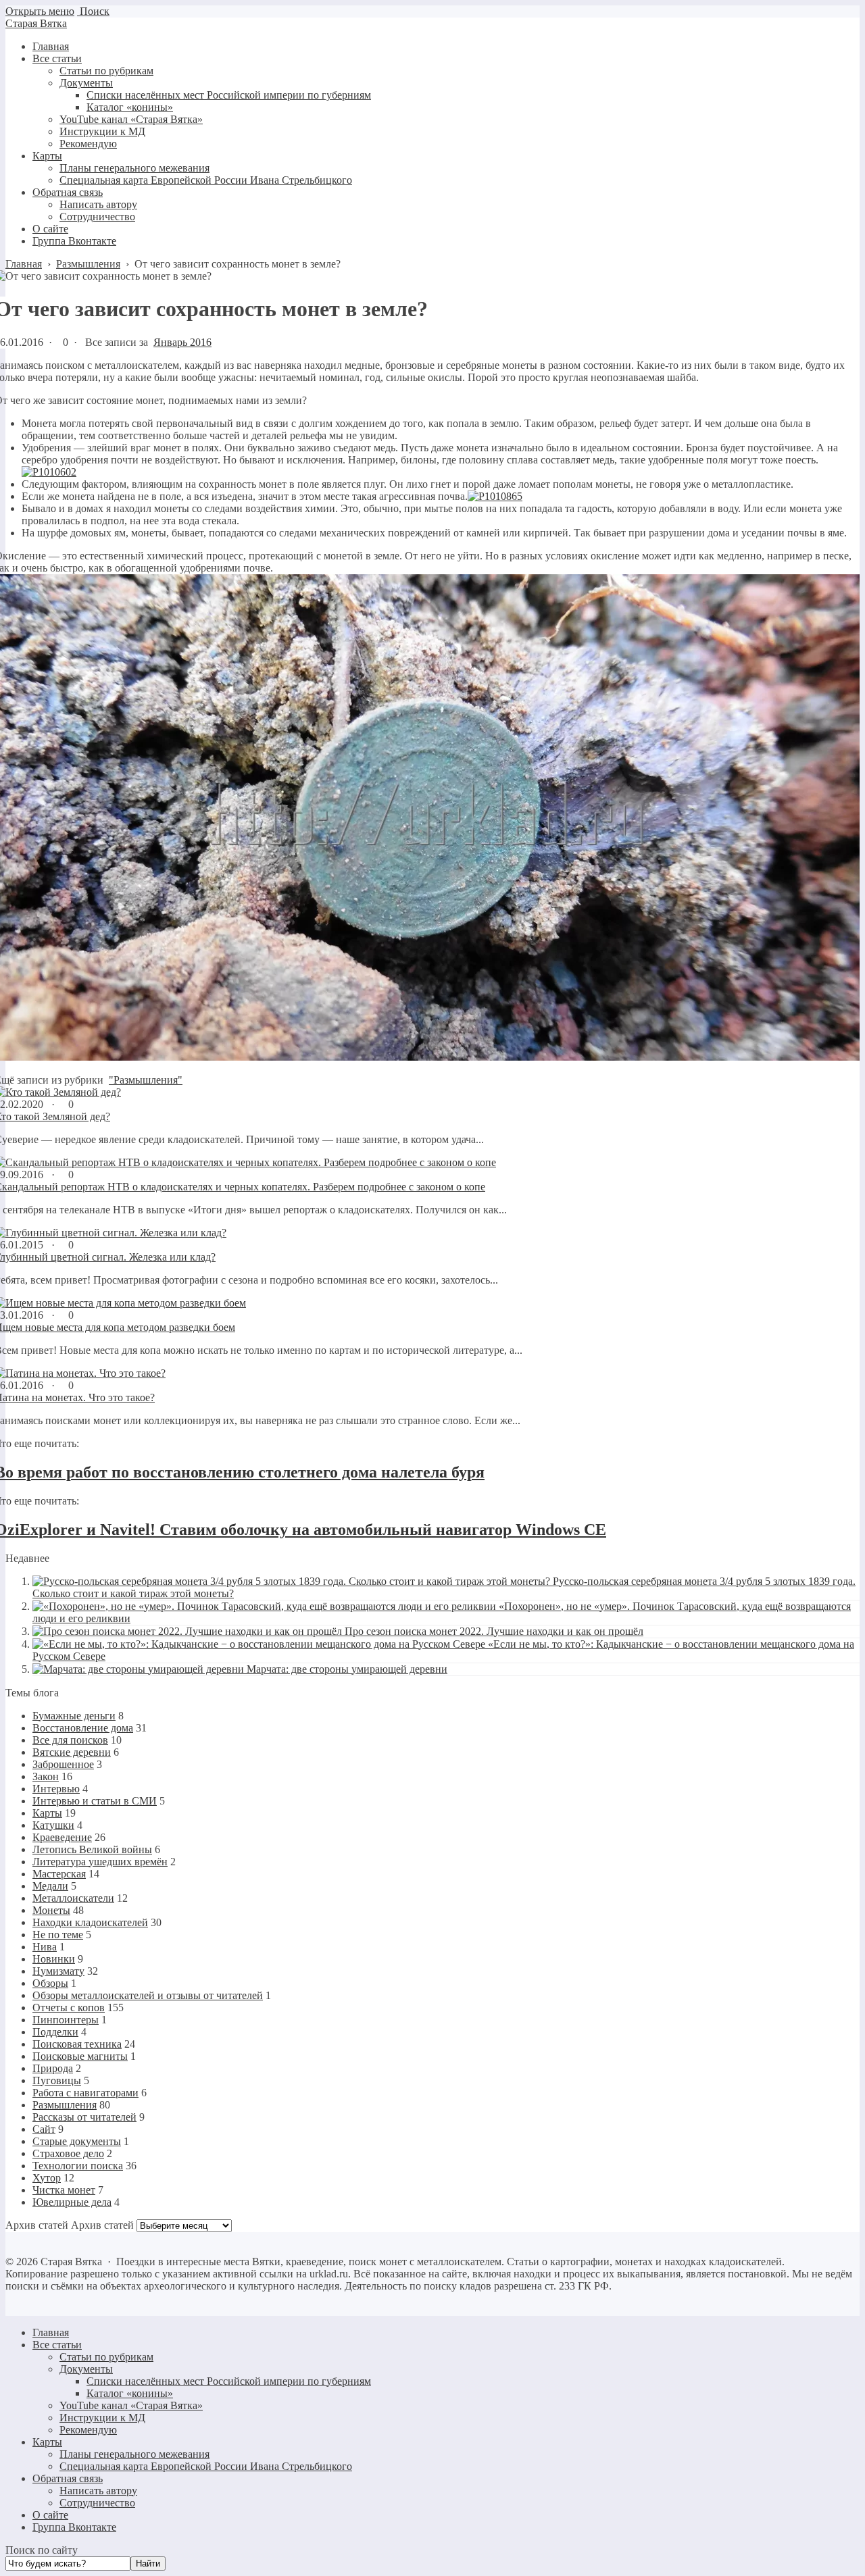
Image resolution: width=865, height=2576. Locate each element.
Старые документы (77, 2141)
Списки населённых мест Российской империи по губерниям (229, 2381)
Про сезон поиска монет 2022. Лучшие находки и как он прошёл (494, 1631)
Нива (45, 1947)
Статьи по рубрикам (106, 2357)
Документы (86, 2369)
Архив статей (102, 2225)
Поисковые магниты (80, 2056)
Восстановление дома (83, 1728)
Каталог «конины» (130, 2393)
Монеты (51, 1910)
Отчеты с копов (69, 2007)
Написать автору (98, 2491)
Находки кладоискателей (90, 1922)
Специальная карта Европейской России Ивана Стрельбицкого (206, 2466)
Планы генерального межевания (134, 2454)
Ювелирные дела (72, 2202)
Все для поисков (70, 1740)
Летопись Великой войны (92, 1849)
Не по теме (58, 1935)
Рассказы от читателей (84, 2117)
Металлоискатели (73, 1898)
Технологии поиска (78, 2166)
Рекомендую (88, 2430)
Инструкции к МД (102, 2418)
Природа (53, 2068)
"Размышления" (146, 1080)
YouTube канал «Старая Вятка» (131, 2405)
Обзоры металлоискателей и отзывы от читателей (148, 1995)
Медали (50, 1886)
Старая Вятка (36, 23)
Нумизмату (58, 1971)
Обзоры (50, 1983)
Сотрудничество (97, 2503)
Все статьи (57, 2345)
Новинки (54, 1959)
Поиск (93, 11)
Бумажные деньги (74, 1716)
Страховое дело (68, 2153)
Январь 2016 (182, 342)
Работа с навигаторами (85, 2093)
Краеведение (62, 1837)
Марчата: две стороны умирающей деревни (347, 1669)
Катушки (53, 1825)
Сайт (44, 2129)
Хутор (47, 2178)
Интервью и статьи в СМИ (95, 1801)
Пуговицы (57, 2080)
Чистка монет (64, 2190)
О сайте (50, 2515)
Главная (51, 2332)
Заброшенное (63, 1764)
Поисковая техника (77, 2044)
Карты (47, 1813)
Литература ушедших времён (100, 1862)
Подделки (55, 2032)
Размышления (65, 2105)
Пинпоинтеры (66, 2020)
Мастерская (59, 1874)
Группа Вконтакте (74, 2527)
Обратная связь (68, 2478)
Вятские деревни (72, 1752)
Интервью (56, 1789)
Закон (46, 1776)
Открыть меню (40, 11)
